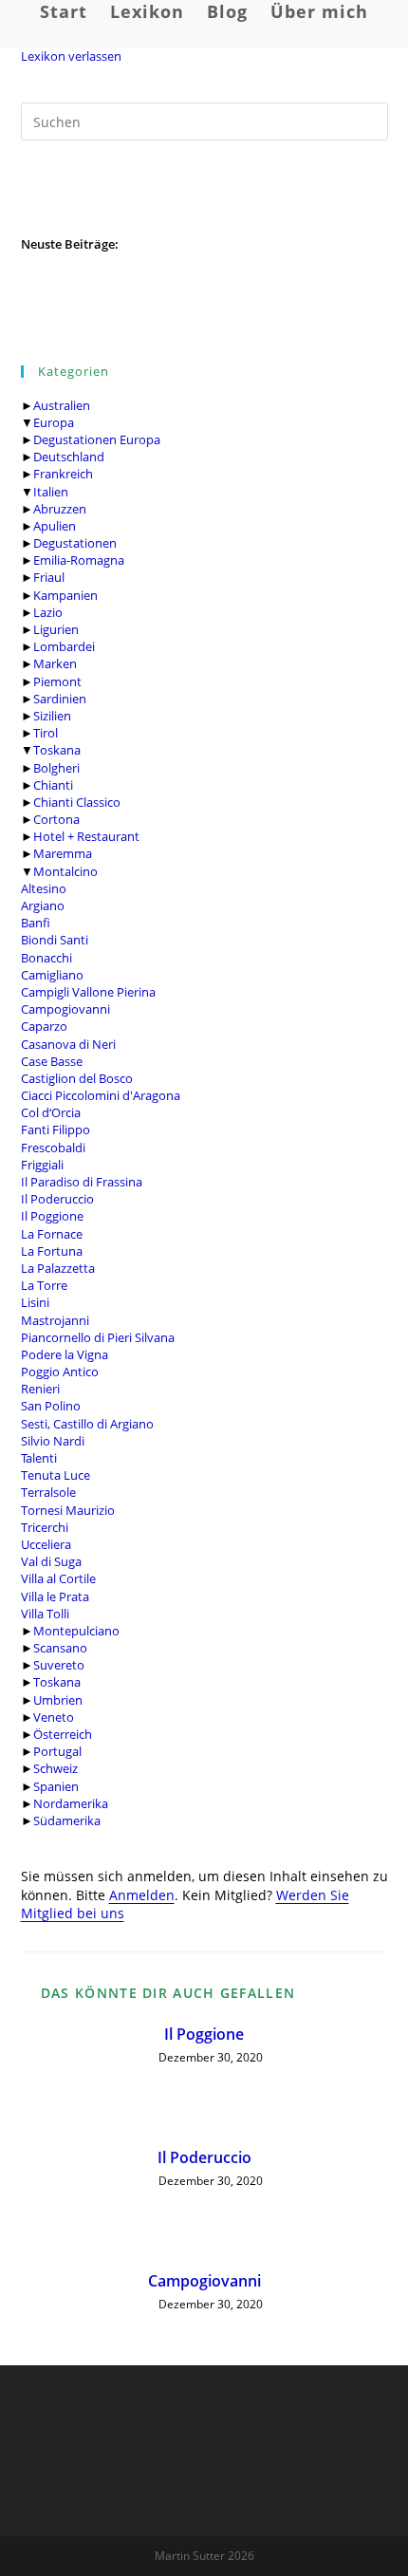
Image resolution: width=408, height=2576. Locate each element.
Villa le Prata (55, 1596)
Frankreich (63, 474)
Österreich (63, 1734)
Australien (62, 405)
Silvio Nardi (53, 1441)
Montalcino (65, 871)
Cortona (56, 819)
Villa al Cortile (58, 1578)
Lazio (48, 612)
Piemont (57, 681)
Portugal (57, 1751)
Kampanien (65, 595)
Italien (51, 492)
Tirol (46, 733)
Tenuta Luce (56, 1475)
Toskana (57, 750)
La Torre (44, 1285)
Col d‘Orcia (51, 1112)
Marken (55, 663)
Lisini (35, 1302)
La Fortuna (52, 1251)
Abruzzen (60, 509)
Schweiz (56, 1768)
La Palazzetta (58, 1268)
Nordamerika (71, 1803)
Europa (54, 422)
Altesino (44, 888)
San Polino (51, 1406)
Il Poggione (52, 1216)
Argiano (43, 905)
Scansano (60, 1648)
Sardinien (60, 699)
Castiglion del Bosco (77, 1078)
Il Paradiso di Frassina (82, 1182)
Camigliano (52, 975)
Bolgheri (56, 768)
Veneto (54, 1717)
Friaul (49, 577)
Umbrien (58, 1700)
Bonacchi (46, 958)
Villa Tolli (45, 1614)
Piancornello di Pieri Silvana (98, 1337)
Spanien (56, 1786)
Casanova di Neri (68, 1044)
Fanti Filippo (56, 1129)
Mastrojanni (55, 1320)
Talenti (39, 1458)
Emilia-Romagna (79, 560)
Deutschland (69, 457)
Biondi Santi (55, 940)
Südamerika (67, 1820)
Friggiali (42, 1165)
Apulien (55, 526)
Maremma (63, 853)
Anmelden (142, 1895)
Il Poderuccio (57, 1199)
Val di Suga (51, 1561)
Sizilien (52, 716)
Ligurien (56, 629)
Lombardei (64, 646)
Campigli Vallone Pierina (88, 992)
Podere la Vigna (65, 1354)
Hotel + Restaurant (86, 836)
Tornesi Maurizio (68, 1510)
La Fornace (52, 1234)
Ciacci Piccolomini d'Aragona (101, 1095)
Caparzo (44, 1026)
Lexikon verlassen (71, 56)
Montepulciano (76, 1631)
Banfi (36, 923)
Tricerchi (45, 1527)
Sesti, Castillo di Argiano (87, 1424)
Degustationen (75, 543)
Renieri (40, 1389)
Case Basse (52, 1061)
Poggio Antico (60, 1372)
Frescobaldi (53, 1148)
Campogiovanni (65, 1009)
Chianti (53, 785)
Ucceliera (46, 1544)
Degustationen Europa (97, 439)
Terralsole (48, 1492)
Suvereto (59, 1665)
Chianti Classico (77, 802)
